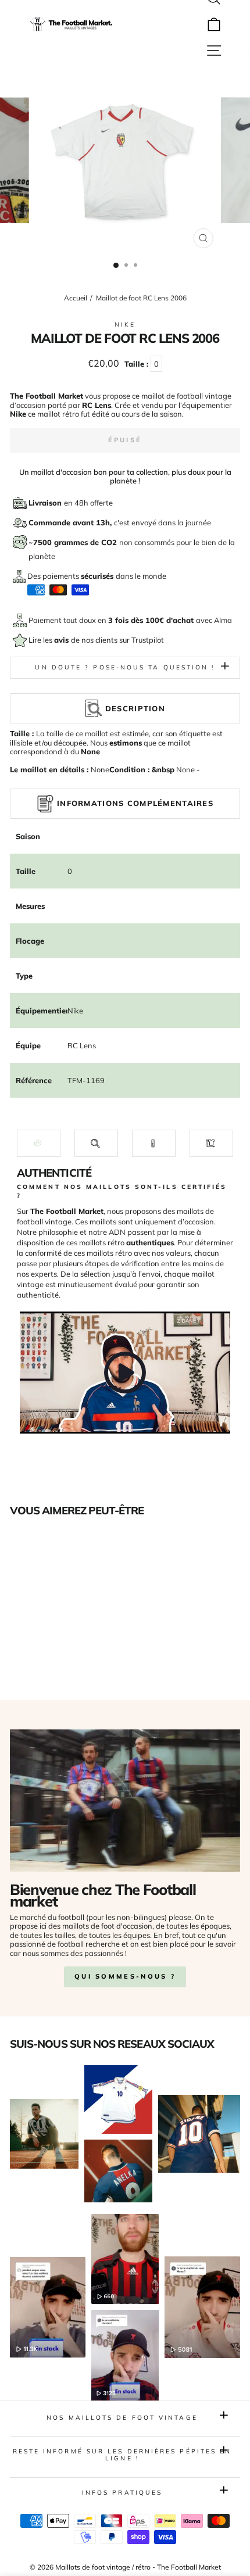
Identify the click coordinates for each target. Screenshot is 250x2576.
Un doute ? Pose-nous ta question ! (125, 667)
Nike (125, 325)
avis (63, 640)
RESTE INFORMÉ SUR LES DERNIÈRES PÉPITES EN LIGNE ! (122, 2455)
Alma (223, 620)
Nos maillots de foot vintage (122, 2418)
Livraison (46, 503)
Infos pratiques (122, 2493)
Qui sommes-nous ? (125, 1976)
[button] (39, 1143)
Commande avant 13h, (71, 522)
